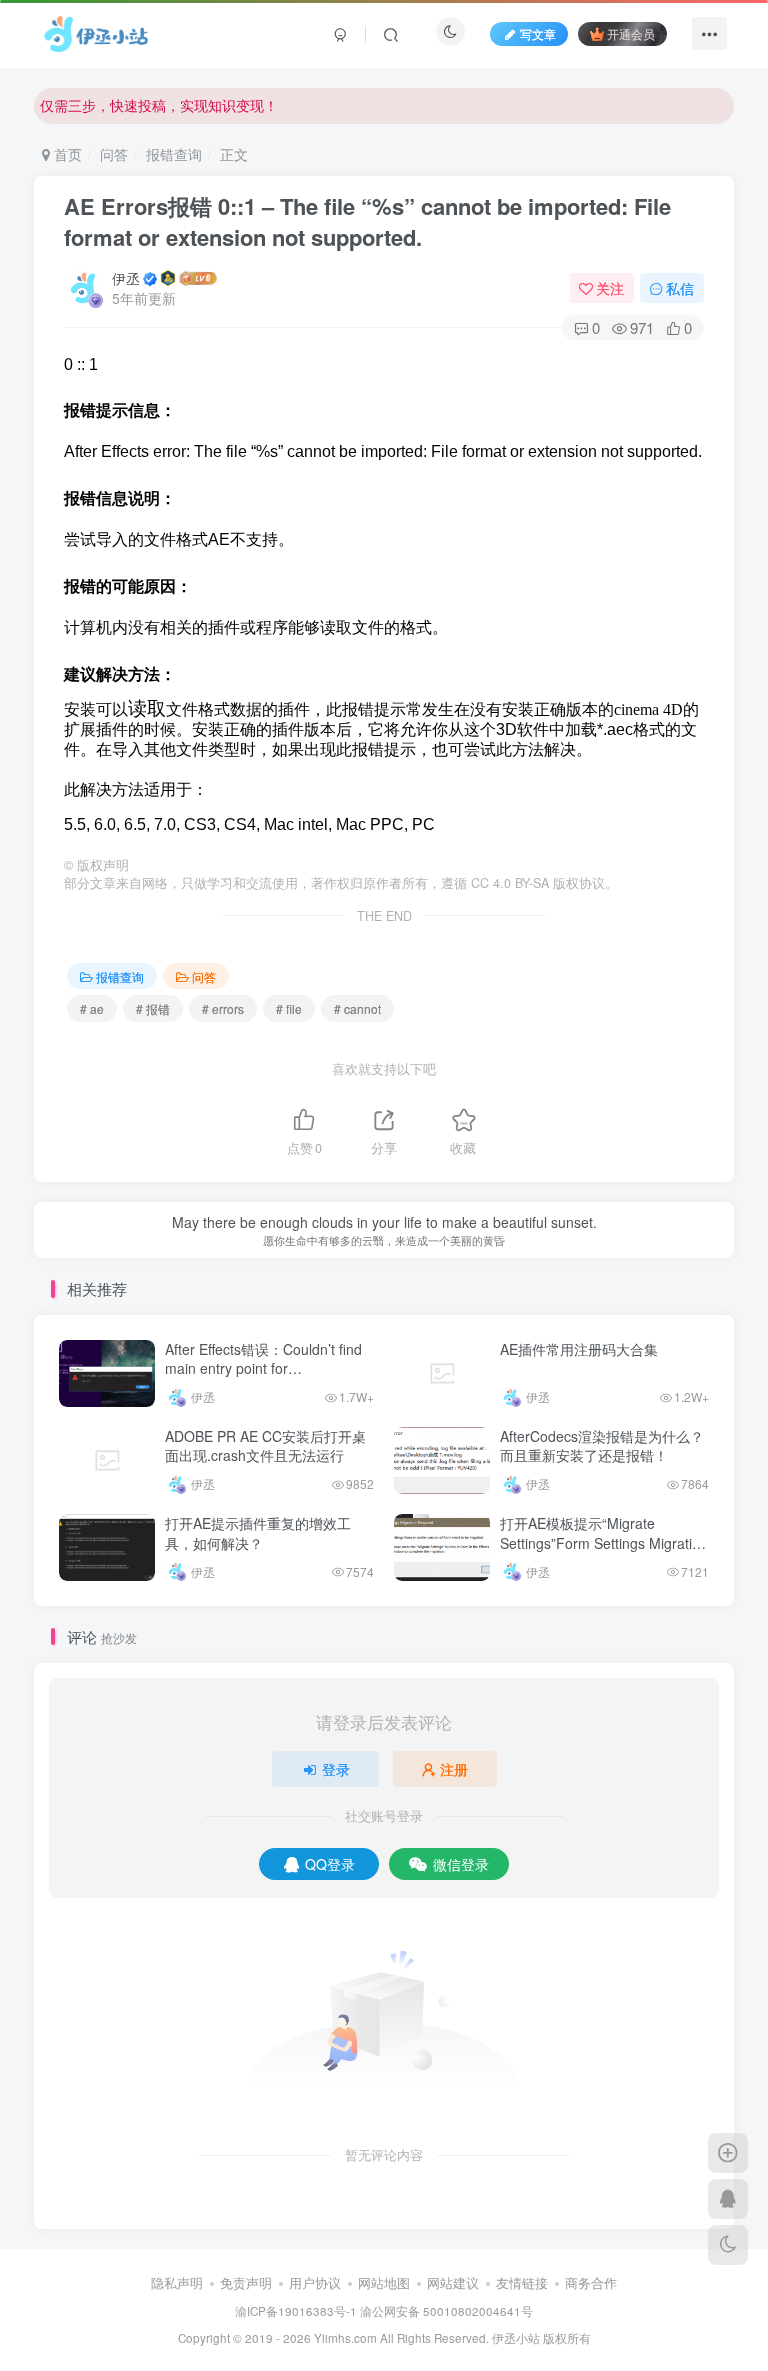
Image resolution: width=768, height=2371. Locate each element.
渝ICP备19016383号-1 (296, 2311)
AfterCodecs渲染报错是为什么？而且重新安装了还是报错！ (602, 1446)
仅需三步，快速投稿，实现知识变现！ (159, 105)
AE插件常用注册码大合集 (579, 1349)
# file (289, 1008)
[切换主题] (728, 2245)
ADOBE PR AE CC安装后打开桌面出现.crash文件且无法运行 (265, 1446)
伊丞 (126, 278)
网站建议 (453, 2282)
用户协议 (315, 2282)
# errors (223, 1008)
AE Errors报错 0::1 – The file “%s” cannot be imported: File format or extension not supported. (367, 221)
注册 (454, 1769)
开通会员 (631, 33)
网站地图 (384, 2282)
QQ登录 (330, 1864)
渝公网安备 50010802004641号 (446, 2311)
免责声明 (246, 2282)
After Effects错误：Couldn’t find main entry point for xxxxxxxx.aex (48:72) (263, 1368)
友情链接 (522, 2282)
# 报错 (153, 1008)
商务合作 (591, 2282)
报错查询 (174, 154)
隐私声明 (177, 2282)
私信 (680, 288)
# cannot (357, 1008)
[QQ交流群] (728, 2199)
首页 (66, 154)
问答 (114, 154)
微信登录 (461, 1864)
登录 (336, 1769)
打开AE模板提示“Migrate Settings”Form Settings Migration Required (604, 1542)
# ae (92, 1008)
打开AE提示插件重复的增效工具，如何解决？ (258, 1533)
